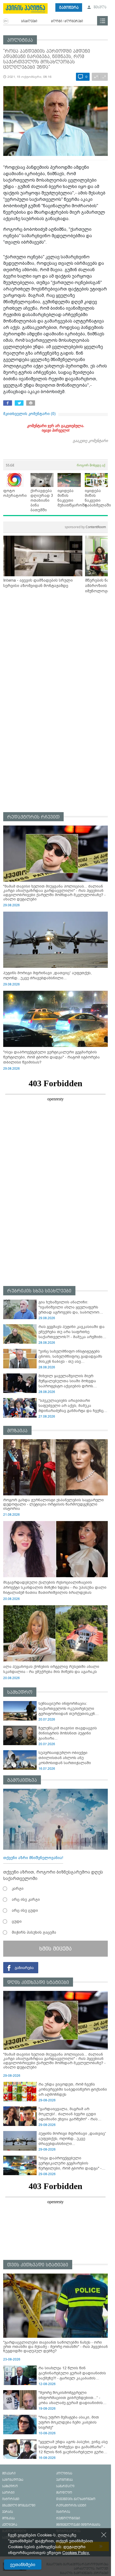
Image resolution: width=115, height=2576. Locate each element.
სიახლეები (29, 21)
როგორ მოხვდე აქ (91, 465)
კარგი (18, 1888)
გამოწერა (69, 8)
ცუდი (17, 1921)
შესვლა (100, 7)
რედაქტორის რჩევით (33, 817)
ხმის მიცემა (55, 1949)
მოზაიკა (17, 1431)
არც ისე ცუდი (25, 1910)
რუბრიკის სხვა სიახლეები (39, 1291)
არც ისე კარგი (26, 1899)
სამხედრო (20, 1692)
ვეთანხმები (23, 2565)
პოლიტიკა (20, 40)
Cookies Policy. (76, 2553)
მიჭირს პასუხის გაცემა (34, 1932)
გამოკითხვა (22, 1780)
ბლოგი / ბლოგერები (67, 21)
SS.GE (10, 465)
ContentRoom (85, 527)
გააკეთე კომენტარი (90, 441)
